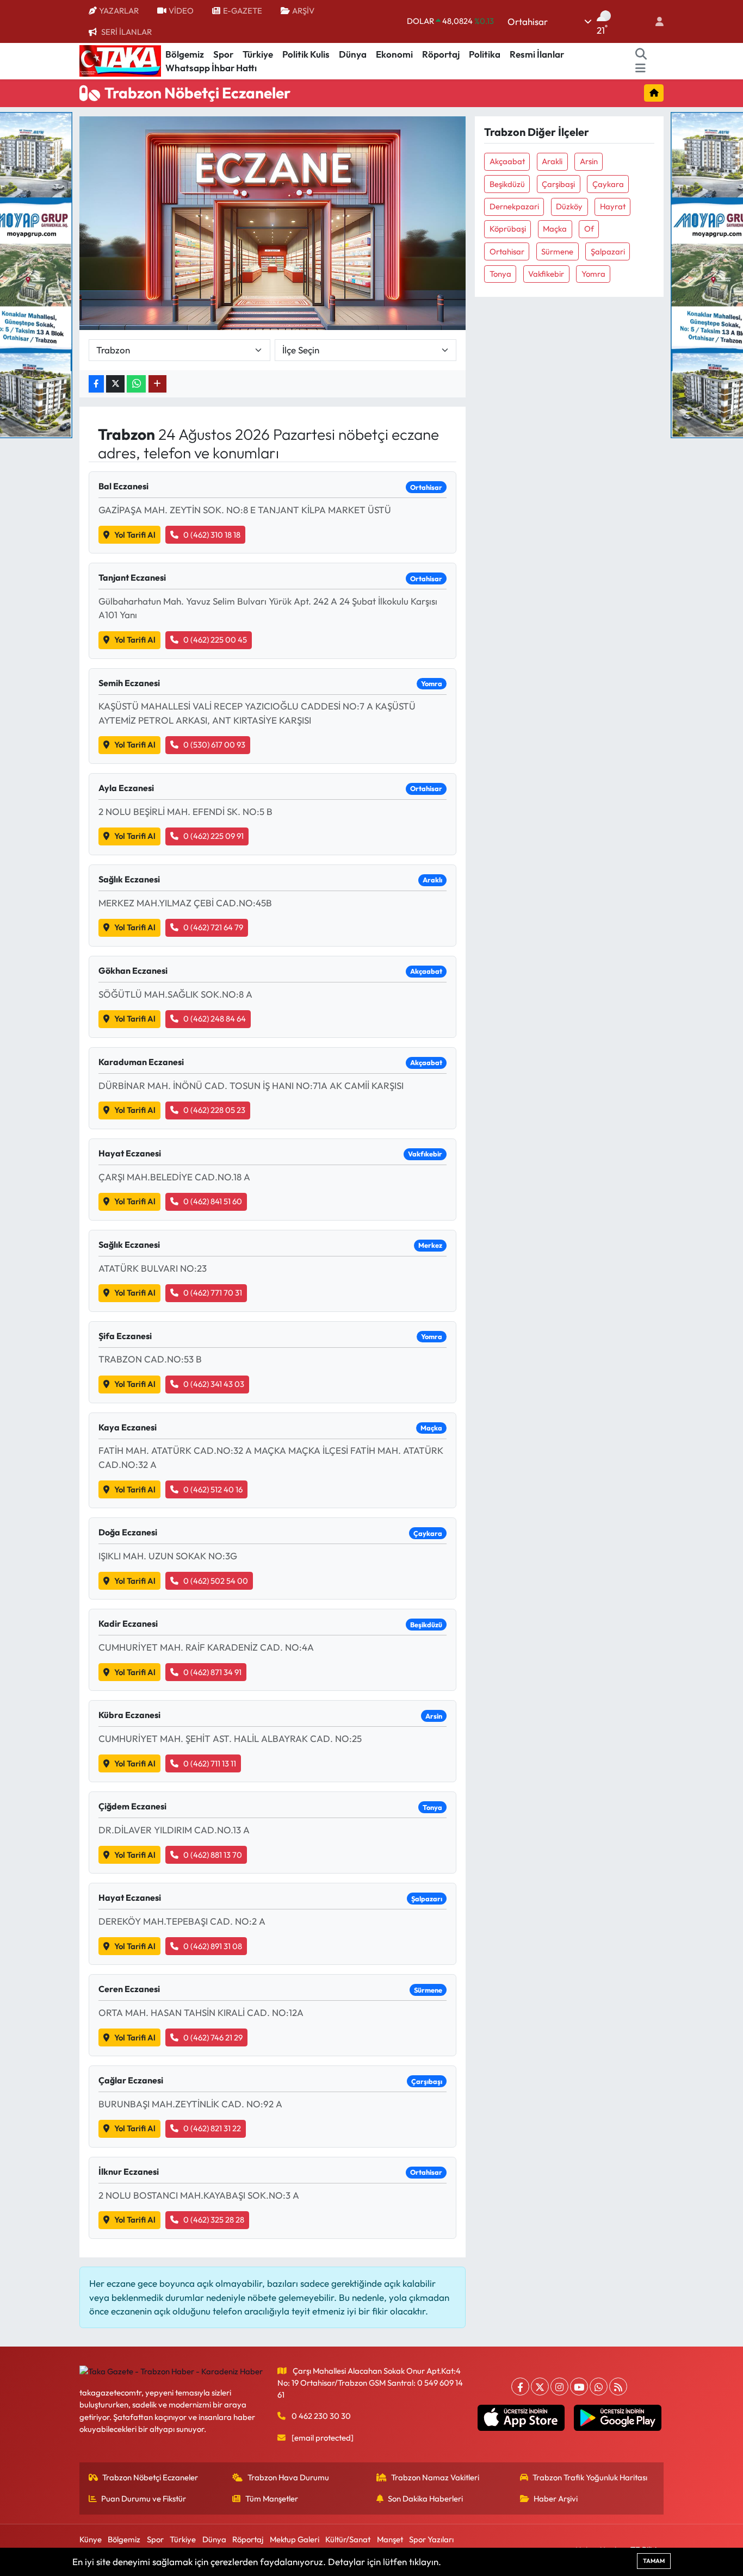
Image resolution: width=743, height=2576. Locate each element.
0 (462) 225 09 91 (213, 836)
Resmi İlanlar (537, 54)
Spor (223, 54)
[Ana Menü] (640, 68)
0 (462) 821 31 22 (212, 2128)
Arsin (589, 161)
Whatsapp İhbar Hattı (211, 68)
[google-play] (618, 2418)
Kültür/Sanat (348, 2539)
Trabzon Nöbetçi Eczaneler (150, 2477)
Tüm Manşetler (272, 2499)
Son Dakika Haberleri (425, 2499)
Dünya (353, 54)
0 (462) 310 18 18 (212, 535)
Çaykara (608, 184)
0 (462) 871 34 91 (212, 1672)
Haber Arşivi (556, 2499)
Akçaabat (507, 161)
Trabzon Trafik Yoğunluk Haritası (590, 2477)
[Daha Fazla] (157, 384)
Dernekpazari (514, 206)
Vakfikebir (546, 274)
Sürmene (557, 251)
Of (589, 229)
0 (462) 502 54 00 (216, 1581)
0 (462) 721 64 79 (213, 927)
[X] (540, 2387)
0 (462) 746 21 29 (213, 2037)
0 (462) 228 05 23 (214, 1110)
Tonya (500, 274)
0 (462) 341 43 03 (214, 1384)
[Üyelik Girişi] (655, 21)
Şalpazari (608, 251)
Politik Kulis (306, 54)
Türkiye (258, 54)
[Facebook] (520, 2387)
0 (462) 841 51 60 (213, 1201)
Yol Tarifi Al (135, 535)
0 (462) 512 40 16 (213, 1489)
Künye (91, 2539)
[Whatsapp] (599, 2387)
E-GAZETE (243, 11)
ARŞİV (303, 11)
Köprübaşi (508, 229)
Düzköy (569, 206)
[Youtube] (579, 2387)
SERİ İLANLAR (126, 32)
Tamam (654, 2561)
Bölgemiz (185, 54)
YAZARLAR (119, 11)
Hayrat (613, 206)
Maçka (555, 229)
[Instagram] (559, 2387)
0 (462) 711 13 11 (210, 1763)
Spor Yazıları (431, 2539)
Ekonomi (394, 54)
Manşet (390, 2539)
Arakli (552, 161)
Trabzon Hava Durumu (288, 2477)
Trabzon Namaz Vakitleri (435, 2477)
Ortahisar (507, 251)
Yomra (593, 274)
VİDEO (181, 11)
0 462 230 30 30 (321, 2416)
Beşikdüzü (507, 184)
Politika (485, 54)
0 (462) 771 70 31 (213, 1293)
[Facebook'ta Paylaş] (96, 384)
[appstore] (521, 2418)
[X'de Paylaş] (115, 384)
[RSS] (618, 2387)
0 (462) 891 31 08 (213, 1946)
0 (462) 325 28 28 (214, 2220)
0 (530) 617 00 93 (214, 745)
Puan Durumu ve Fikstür (144, 2499)
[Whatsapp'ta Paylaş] (136, 384)
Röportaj (441, 54)
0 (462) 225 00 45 (215, 640)
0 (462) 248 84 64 (215, 1019)
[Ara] (641, 54)
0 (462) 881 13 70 (213, 1855)
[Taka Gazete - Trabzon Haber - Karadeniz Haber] (120, 60)
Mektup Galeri (295, 2539)
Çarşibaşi (558, 184)
